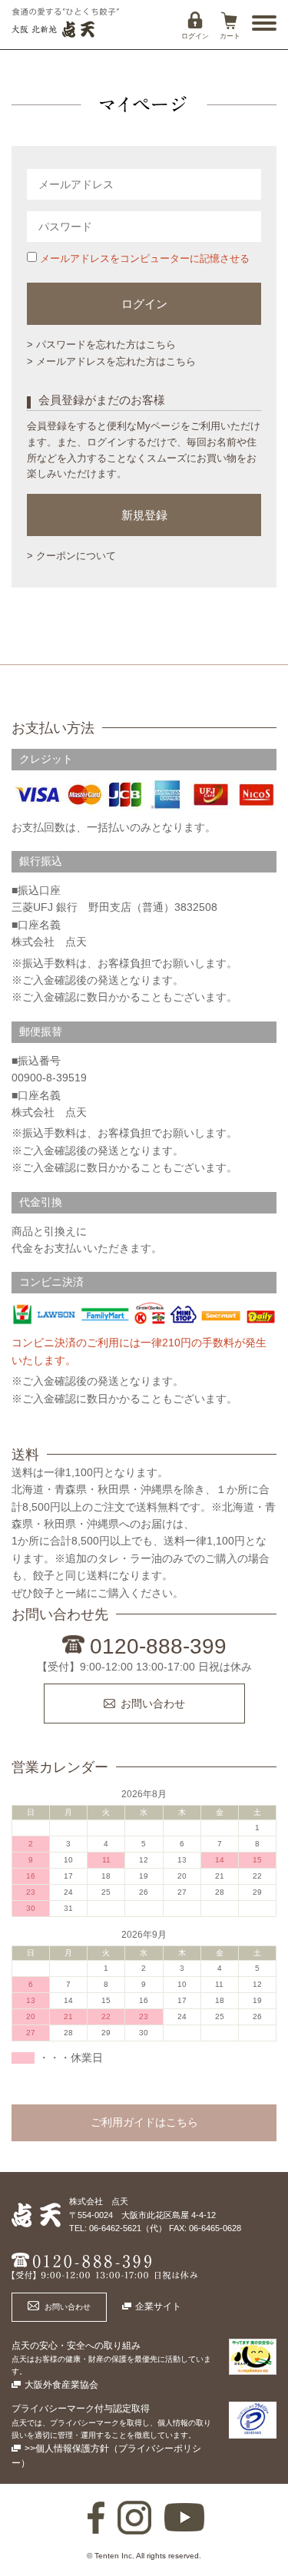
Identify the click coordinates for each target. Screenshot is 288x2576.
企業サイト (158, 2306)
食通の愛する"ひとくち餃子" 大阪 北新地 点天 (65, 23)
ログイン (195, 36)
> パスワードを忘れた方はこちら (101, 344)
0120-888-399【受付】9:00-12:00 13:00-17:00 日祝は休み (104, 2267)
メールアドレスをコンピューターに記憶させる (143, 258)
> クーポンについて (71, 556)
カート (230, 36)
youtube (184, 2518)
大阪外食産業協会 (61, 2385)
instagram (134, 2518)
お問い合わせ (153, 1704)
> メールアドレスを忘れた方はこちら (111, 361)
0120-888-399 (158, 1646)
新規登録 (144, 515)
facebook (96, 2518)
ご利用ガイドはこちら (144, 2122)
